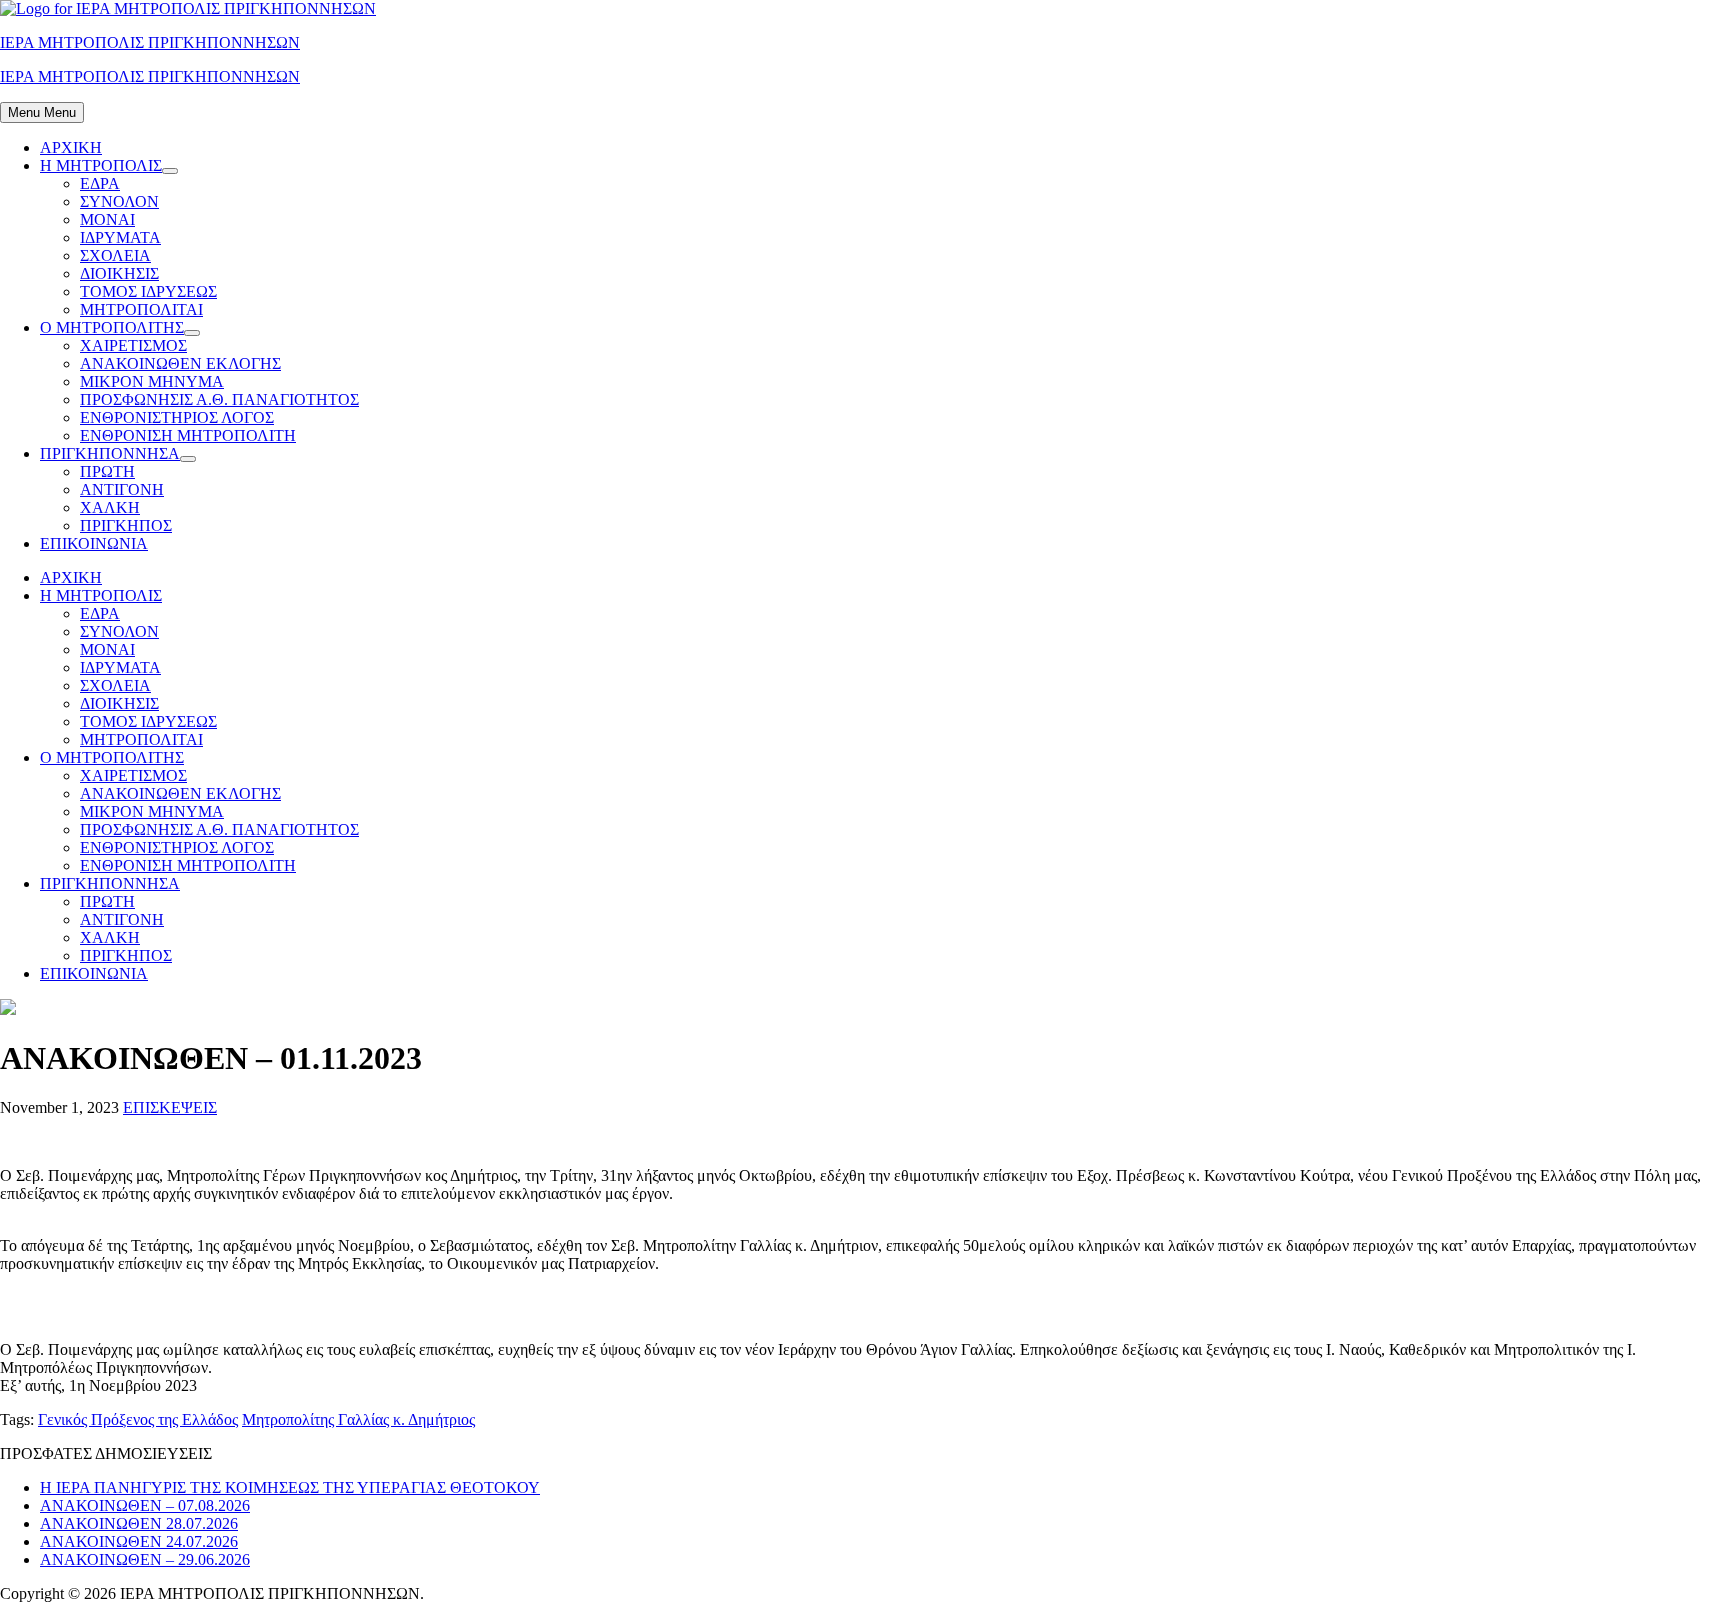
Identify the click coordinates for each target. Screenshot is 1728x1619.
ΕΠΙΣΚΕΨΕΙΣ (170, 1107)
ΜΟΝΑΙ (107, 219)
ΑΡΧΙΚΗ (71, 147)
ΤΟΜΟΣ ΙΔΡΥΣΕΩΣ (148, 291)
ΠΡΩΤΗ (107, 471)
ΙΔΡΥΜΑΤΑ (120, 237)
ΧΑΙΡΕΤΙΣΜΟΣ (133, 345)
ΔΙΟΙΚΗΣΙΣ (119, 273)
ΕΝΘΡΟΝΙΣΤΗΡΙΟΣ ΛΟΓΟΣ (177, 417)
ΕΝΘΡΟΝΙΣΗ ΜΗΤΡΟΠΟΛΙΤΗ (188, 435)
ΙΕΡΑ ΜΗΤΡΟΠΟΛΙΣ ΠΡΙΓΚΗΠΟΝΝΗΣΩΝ (150, 42)
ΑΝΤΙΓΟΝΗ (122, 489)
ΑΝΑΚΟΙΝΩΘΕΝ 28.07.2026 (139, 1523)
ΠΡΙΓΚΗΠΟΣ (126, 525)
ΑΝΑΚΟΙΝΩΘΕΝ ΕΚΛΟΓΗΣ (180, 363)
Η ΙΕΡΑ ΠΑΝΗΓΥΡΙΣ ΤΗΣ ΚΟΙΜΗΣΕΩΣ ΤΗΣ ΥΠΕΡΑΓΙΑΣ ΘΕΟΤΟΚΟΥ (290, 1487)
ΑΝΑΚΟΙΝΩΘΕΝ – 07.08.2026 (145, 1505)
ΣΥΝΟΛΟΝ (119, 201)
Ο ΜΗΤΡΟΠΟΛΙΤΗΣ (112, 327)
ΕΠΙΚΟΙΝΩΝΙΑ (94, 543)
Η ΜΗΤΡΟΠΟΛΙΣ (101, 165)
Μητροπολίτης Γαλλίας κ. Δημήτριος (358, 1419)
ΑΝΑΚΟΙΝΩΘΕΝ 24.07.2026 (139, 1541)
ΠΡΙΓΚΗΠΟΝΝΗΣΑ (110, 453)
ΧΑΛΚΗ (110, 507)
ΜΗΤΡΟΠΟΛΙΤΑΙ (141, 309)
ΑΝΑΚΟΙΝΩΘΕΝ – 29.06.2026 (145, 1559)
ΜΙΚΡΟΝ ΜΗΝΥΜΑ (152, 381)
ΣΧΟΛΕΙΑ (115, 255)
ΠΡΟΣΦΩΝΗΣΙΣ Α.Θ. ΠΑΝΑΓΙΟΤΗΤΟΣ (219, 399)
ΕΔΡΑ (100, 183)
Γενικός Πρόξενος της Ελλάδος (138, 1419)
